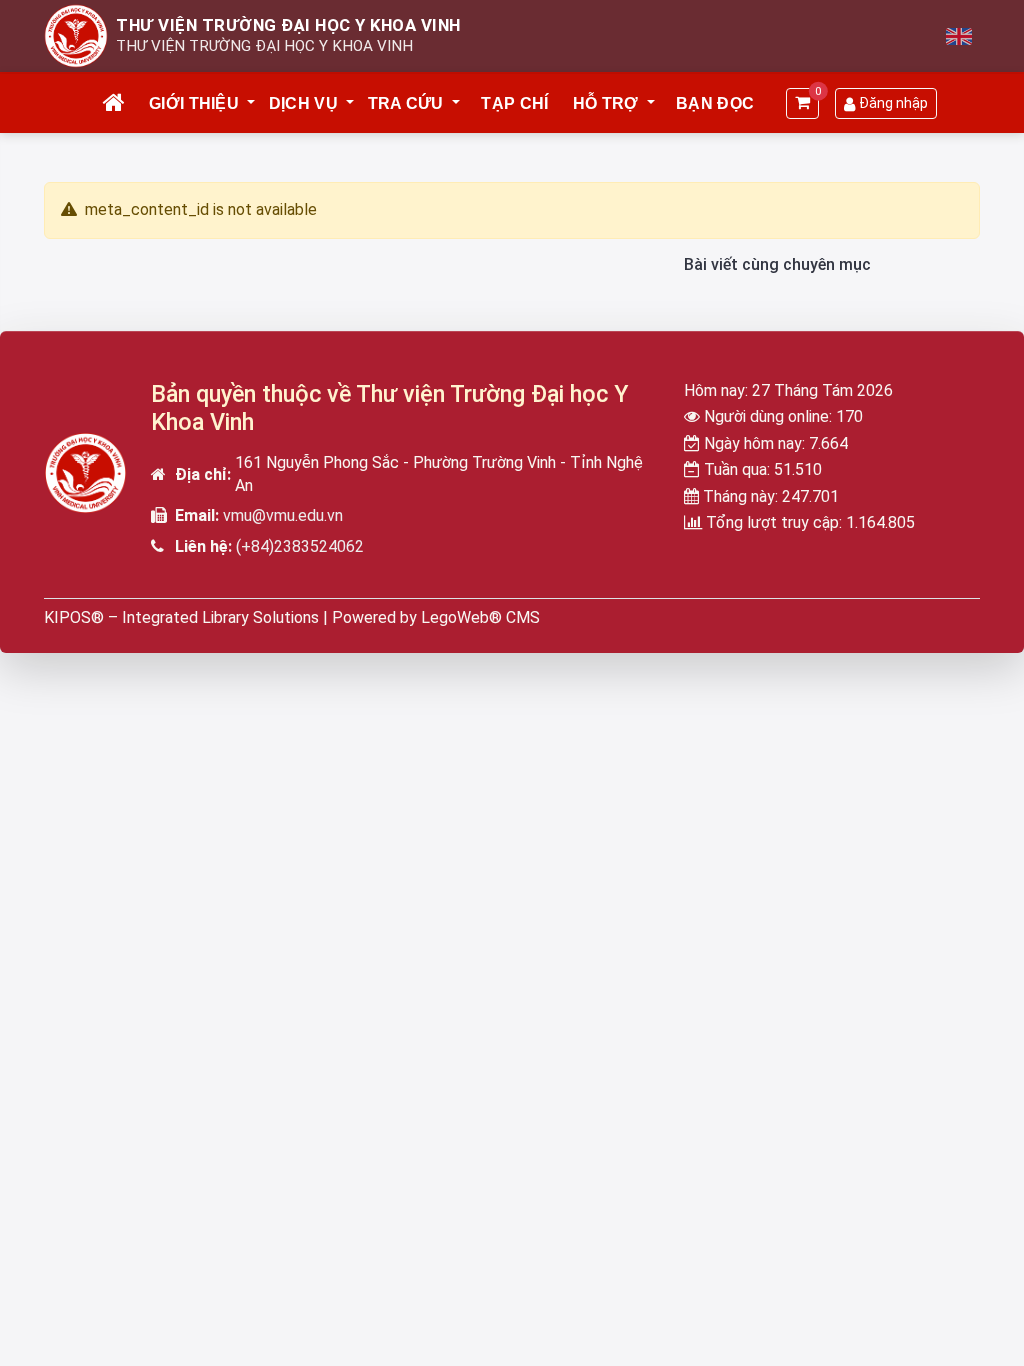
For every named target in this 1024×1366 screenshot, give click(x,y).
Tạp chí (514, 103)
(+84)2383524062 (300, 546)
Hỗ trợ (606, 103)
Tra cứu (406, 103)
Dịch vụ (303, 103)
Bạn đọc (715, 103)
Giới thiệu (194, 103)
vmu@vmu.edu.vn (283, 515)
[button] (252, 104)
